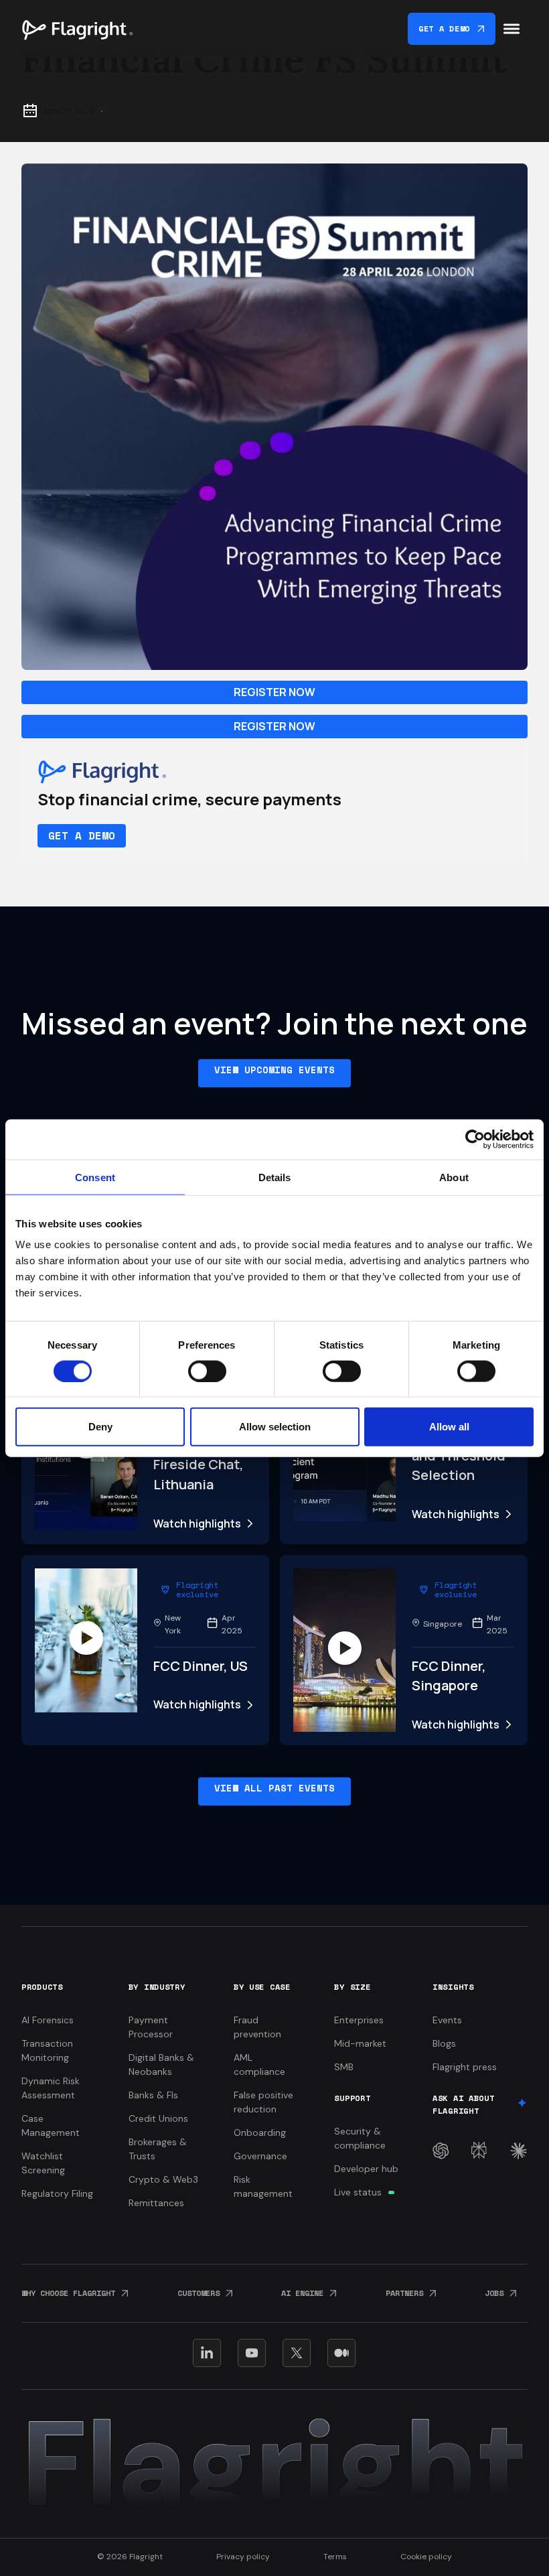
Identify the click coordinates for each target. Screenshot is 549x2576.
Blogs (444, 2043)
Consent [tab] (95, 1177)
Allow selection (275, 1427)
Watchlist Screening (43, 2163)
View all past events (274, 1788)
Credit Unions (158, 2118)
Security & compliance (360, 2138)
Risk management (263, 2186)
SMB (344, 2067)
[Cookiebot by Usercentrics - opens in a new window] (475, 1139)
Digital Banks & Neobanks (161, 2064)
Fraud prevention (257, 2027)
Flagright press (465, 2067)
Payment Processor (151, 2027)
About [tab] (454, 1177)
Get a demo (82, 835)
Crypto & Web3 (163, 2179)
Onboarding (260, 2132)
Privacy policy (243, 2557)
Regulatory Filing (57, 2193)
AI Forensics (48, 2020)
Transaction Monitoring (47, 2050)
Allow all (449, 1427)
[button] (512, 29)
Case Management (51, 2125)
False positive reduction (263, 2102)
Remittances (156, 2203)
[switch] (207, 1371)
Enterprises (359, 2020)
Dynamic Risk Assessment (51, 2088)
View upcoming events (274, 1070)
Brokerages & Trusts (158, 2149)
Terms (335, 2557)
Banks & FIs (153, 2095)
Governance (260, 2156)
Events (447, 2020)
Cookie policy (426, 2557)
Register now (274, 692)
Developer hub (366, 2169)
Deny (100, 1427)
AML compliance (259, 2064)
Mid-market (360, 2043)
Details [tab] (275, 1177)
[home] (77, 29)
